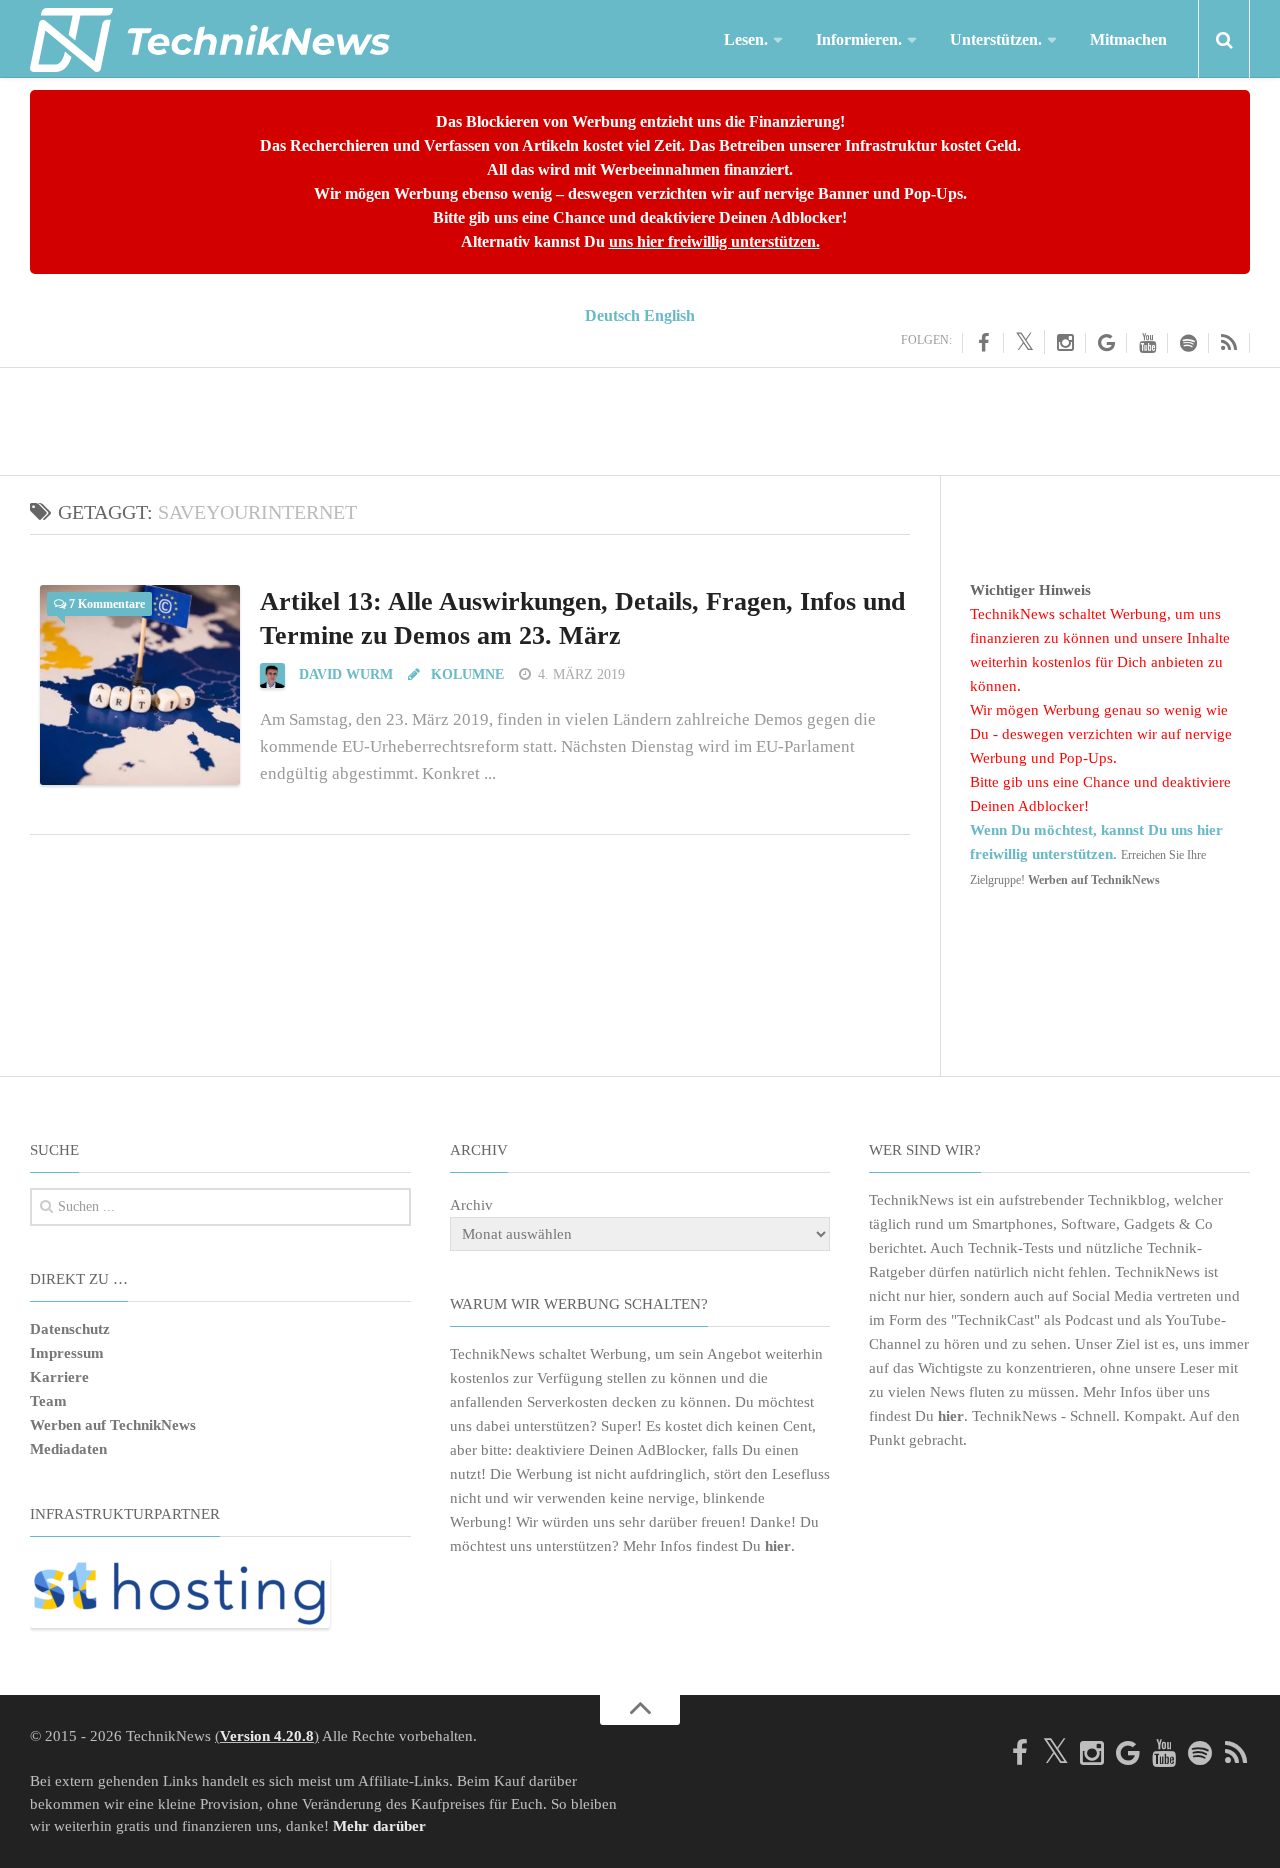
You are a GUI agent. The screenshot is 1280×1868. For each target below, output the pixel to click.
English (669, 315)
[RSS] (1229, 343)
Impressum (67, 1353)
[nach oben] (640, 1710)
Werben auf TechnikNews (113, 1425)
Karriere (59, 1377)
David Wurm (346, 674)
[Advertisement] (640, 418)
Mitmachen (1128, 39)
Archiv (471, 1205)
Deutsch (612, 315)
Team (48, 1401)
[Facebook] (983, 343)
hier (778, 1546)
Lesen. (746, 39)
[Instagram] (1065, 343)
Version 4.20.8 (267, 1736)
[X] (1024, 342)
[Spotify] (1188, 343)
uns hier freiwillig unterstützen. (714, 241)
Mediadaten (68, 1449)
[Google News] (1106, 343)
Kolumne (465, 674)
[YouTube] (1147, 343)
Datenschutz (70, 1329)
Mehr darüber (379, 1826)
